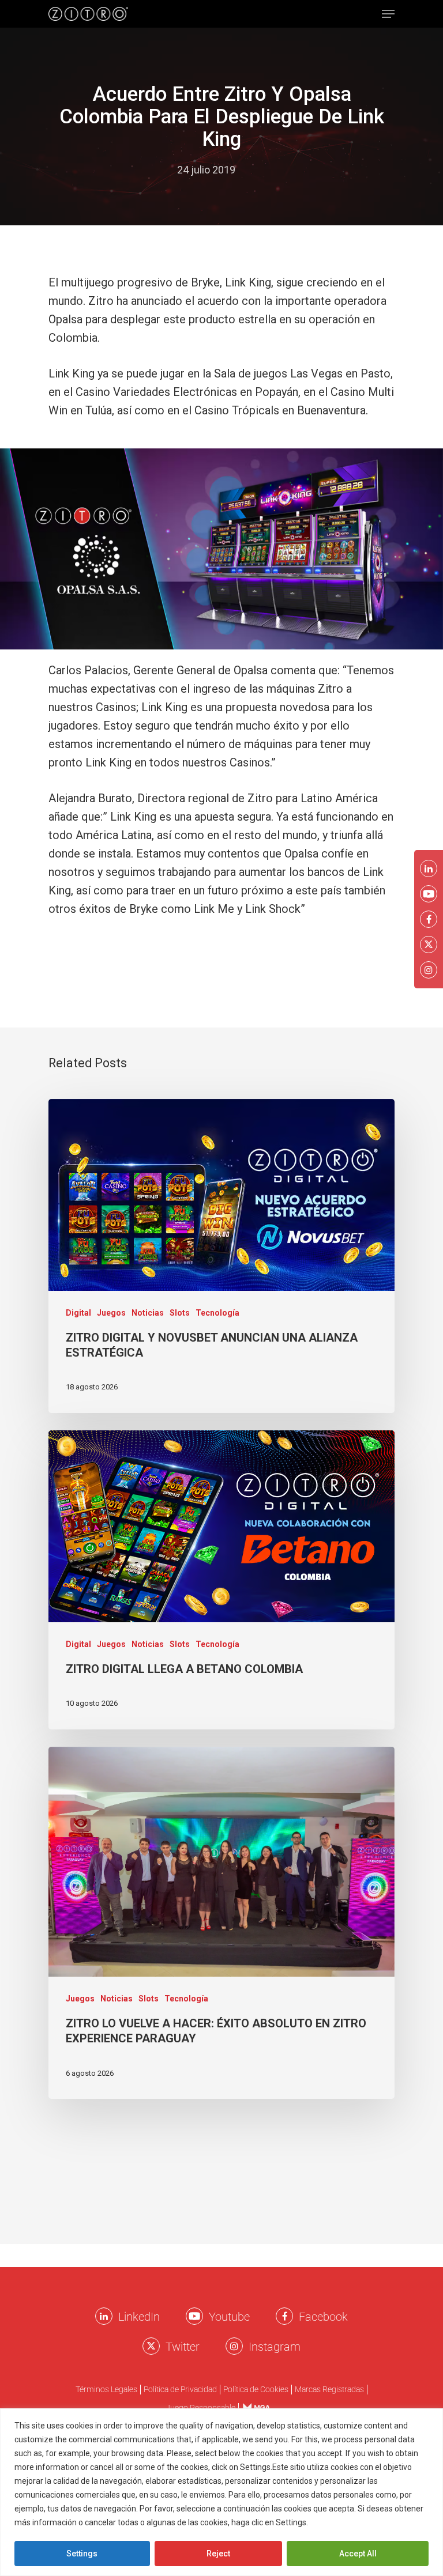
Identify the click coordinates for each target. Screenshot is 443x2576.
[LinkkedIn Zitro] (104, 2316)
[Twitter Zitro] (151, 2346)
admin (151, 170)
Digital (78, 1313)
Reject (218, 2554)
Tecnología (217, 1313)
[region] (221, 2492)
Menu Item (253, 2407)
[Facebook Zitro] (284, 2316)
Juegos (111, 1313)
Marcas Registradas (329, 2390)
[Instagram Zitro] (234, 2346)
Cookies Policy (338, 2522)
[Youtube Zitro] (194, 2316)
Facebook (323, 2317)
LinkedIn (139, 2317)
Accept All (358, 2554)
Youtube (229, 2317)
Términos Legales (106, 2390)
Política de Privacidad (180, 2390)
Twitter (183, 2347)
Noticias (148, 1313)
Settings (82, 2554)
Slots (180, 1313)
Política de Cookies (256, 2390)
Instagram (275, 2347)
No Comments (281, 170)
